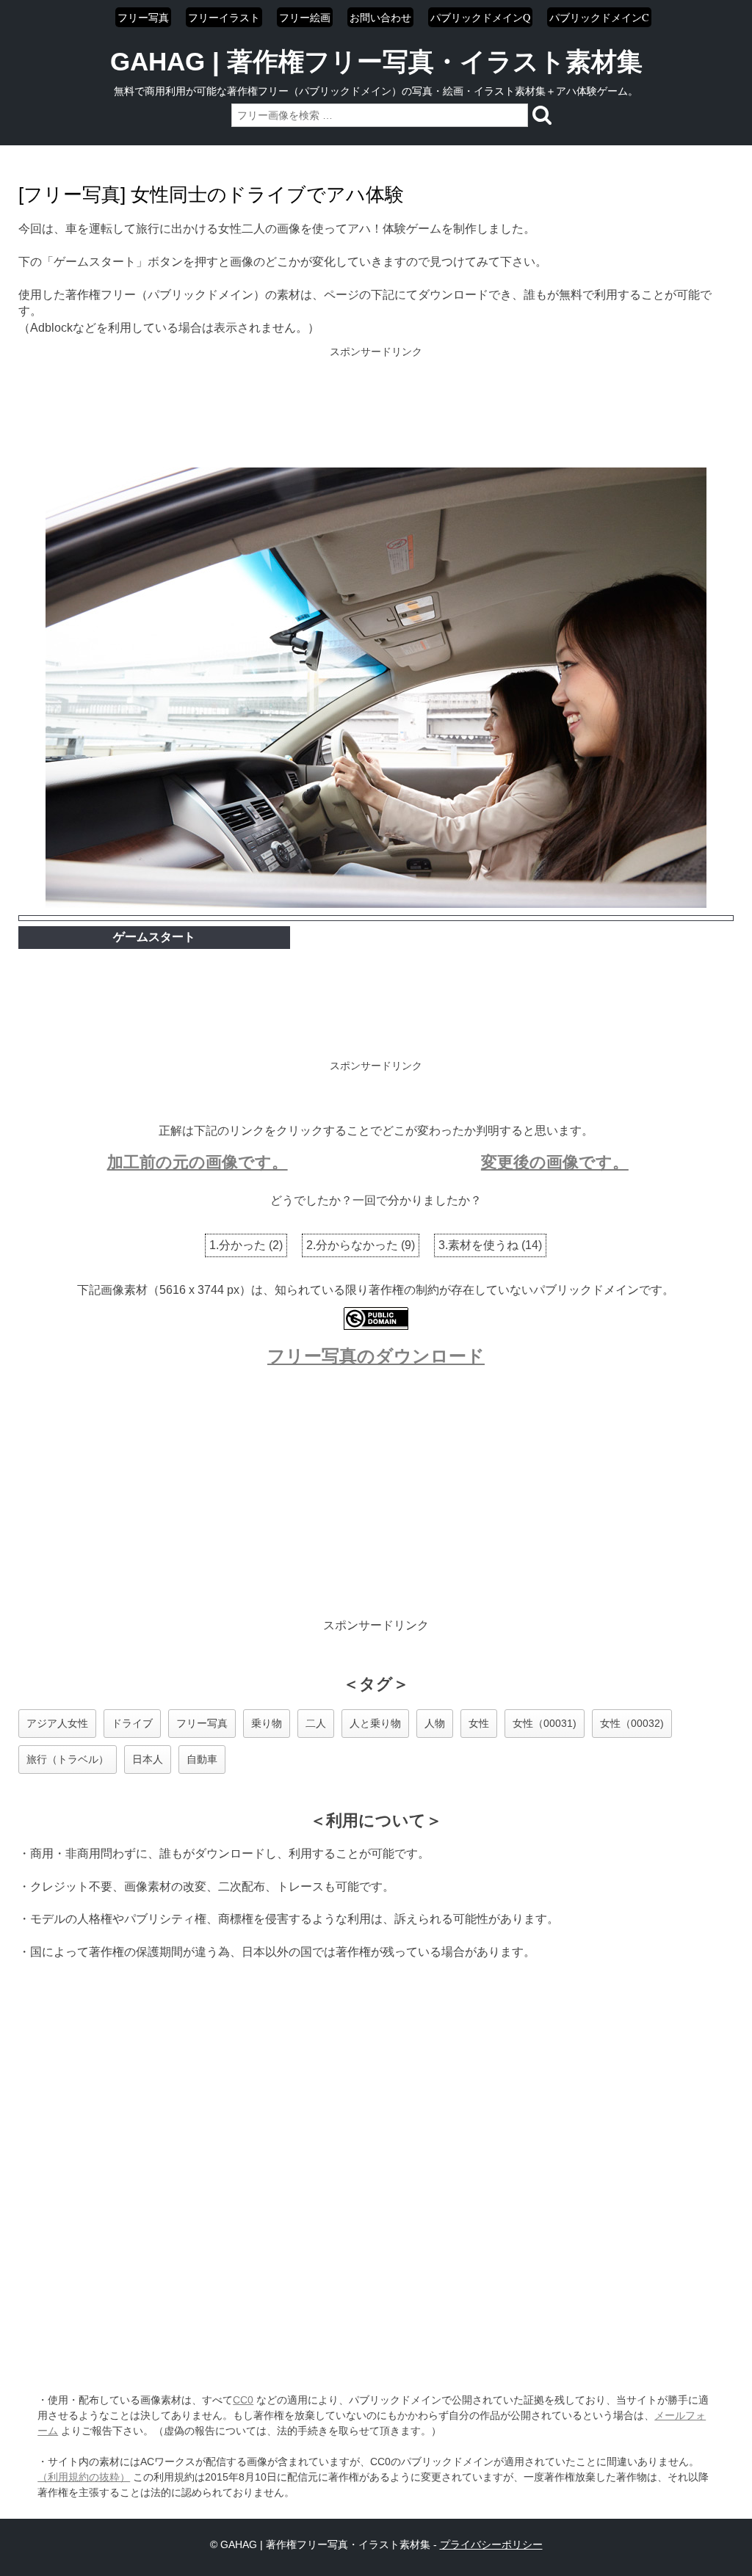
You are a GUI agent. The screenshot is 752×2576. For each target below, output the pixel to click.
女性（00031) (545, 1723)
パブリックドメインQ (480, 17)
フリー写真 (143, 17)
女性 (479, 1723)
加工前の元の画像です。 (198, 1162)
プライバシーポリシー (491, 2544)
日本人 (148, 1759)
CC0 (243, 2400)
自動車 (202, 1759)
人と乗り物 (375, 1723)
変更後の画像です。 (555, 1162)
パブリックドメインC (599, 17)
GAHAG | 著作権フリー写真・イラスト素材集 (376, 61)
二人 (316, 1723)
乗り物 (267, 1723)
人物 (435, 1723)
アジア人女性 (57, 1723)
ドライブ (132, 1723)
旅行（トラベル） (68, 1759)
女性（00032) (632, 1723)
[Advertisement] (376, 409)
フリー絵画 (305, 17)
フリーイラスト (224, 17)
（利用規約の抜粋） (84, 2477)
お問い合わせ (380, 17)
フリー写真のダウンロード (376, 1356)
